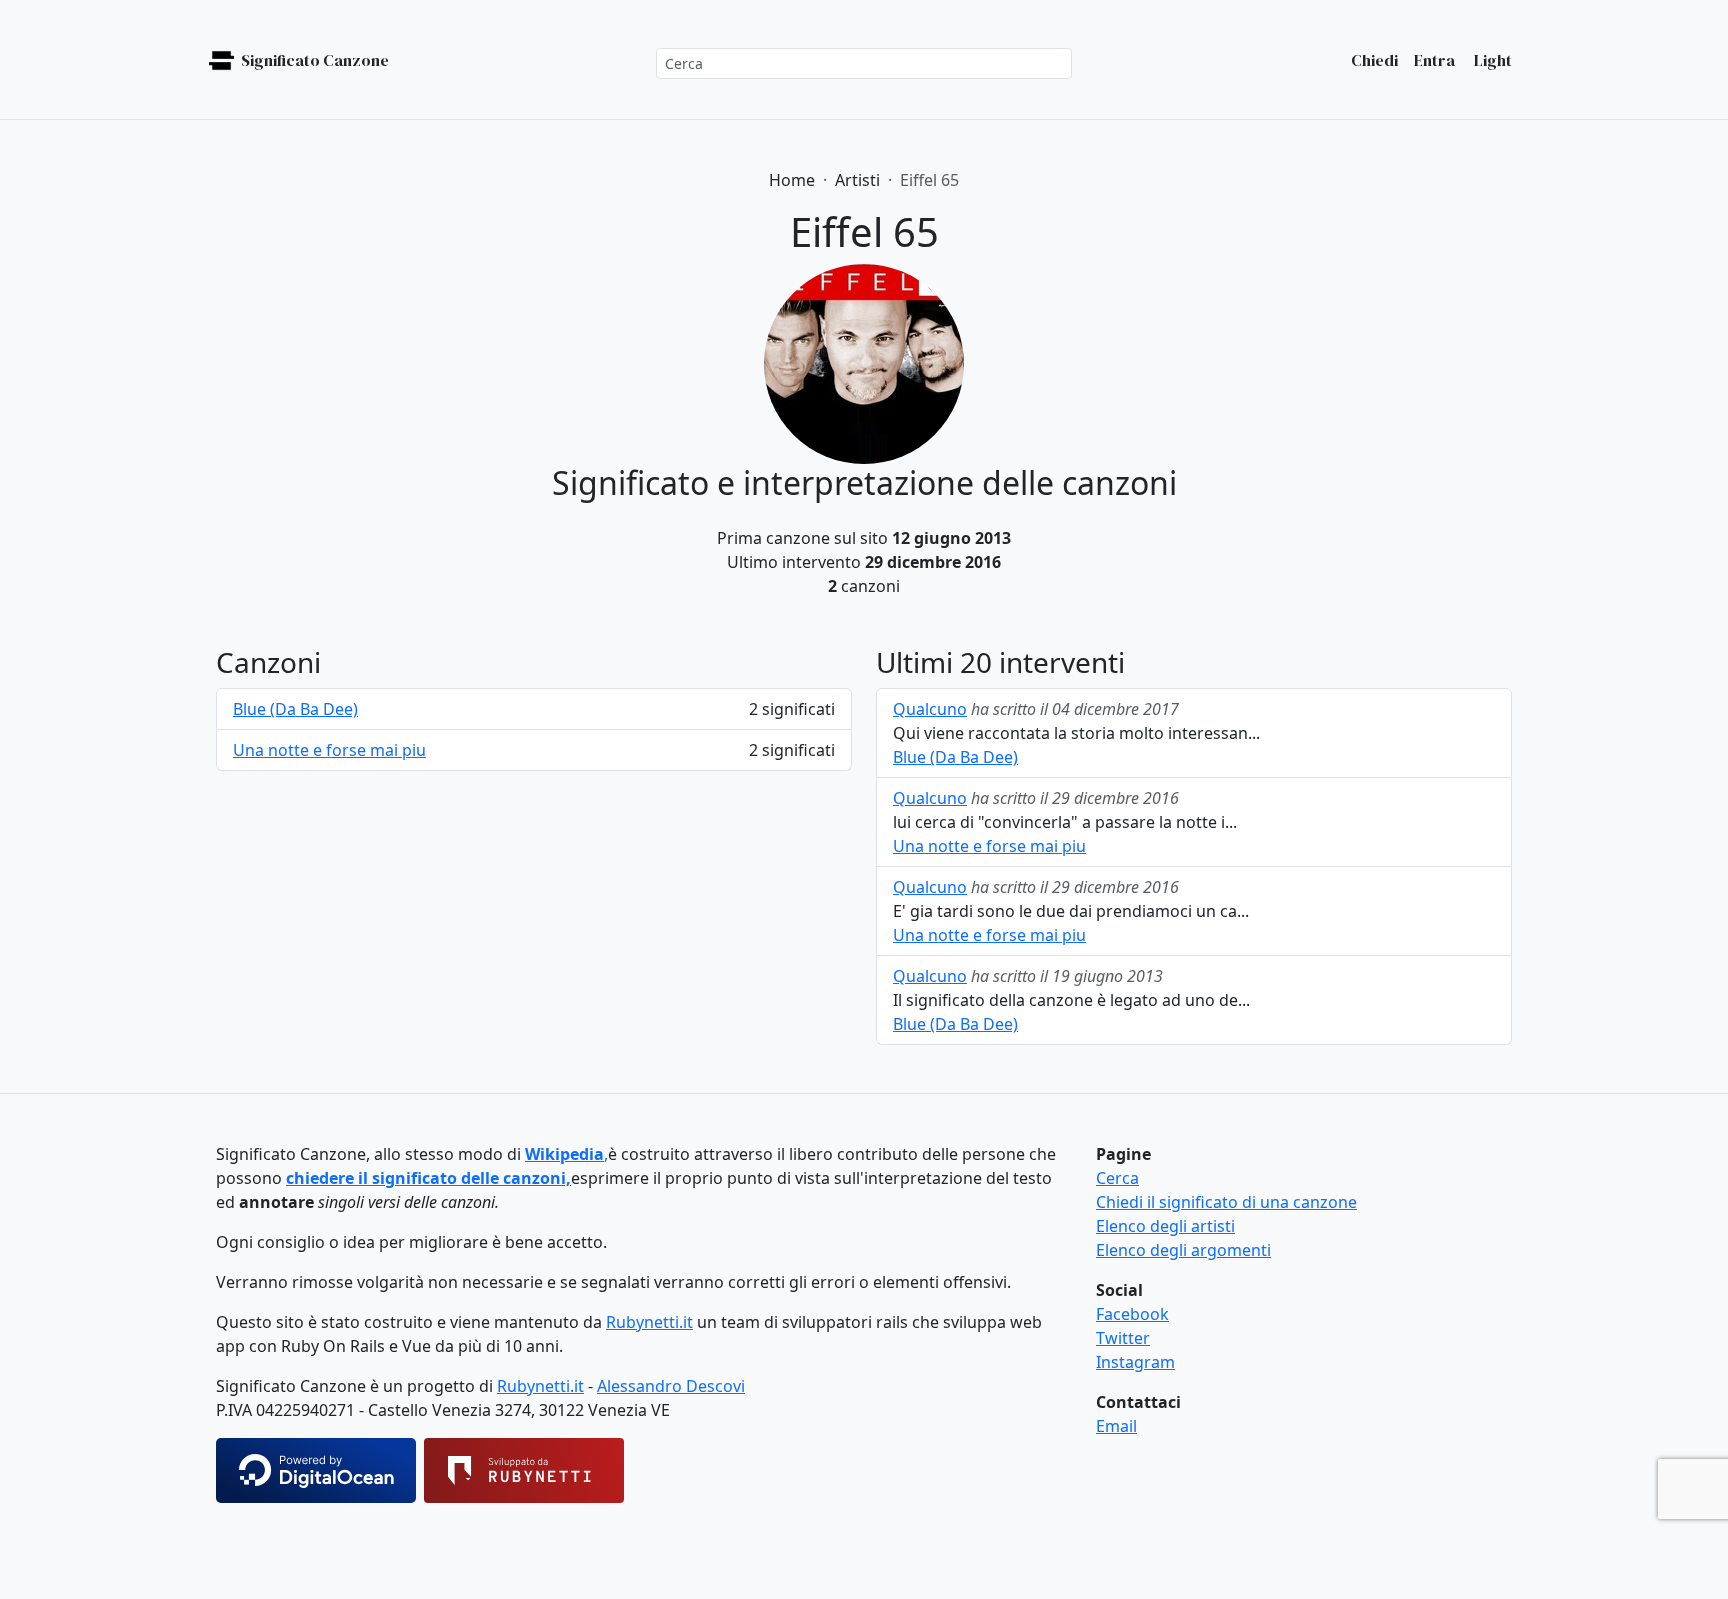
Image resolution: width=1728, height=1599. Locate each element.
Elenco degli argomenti (1183, 1250)
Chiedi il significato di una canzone (1226, 1202)
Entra (1434, 60)
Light (1491, 60)
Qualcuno (930, 709)
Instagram (1135, 1362)
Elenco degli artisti (1165, 1226)
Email (1116, 1426)
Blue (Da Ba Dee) (295, 709)
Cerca (1117, 1178)
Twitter (1123, 1338)
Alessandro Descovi (671, 1386)
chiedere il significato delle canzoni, (428, 1178)
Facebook (1132, 1314)
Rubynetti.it (649, 1322)
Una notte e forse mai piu (329, 750)
